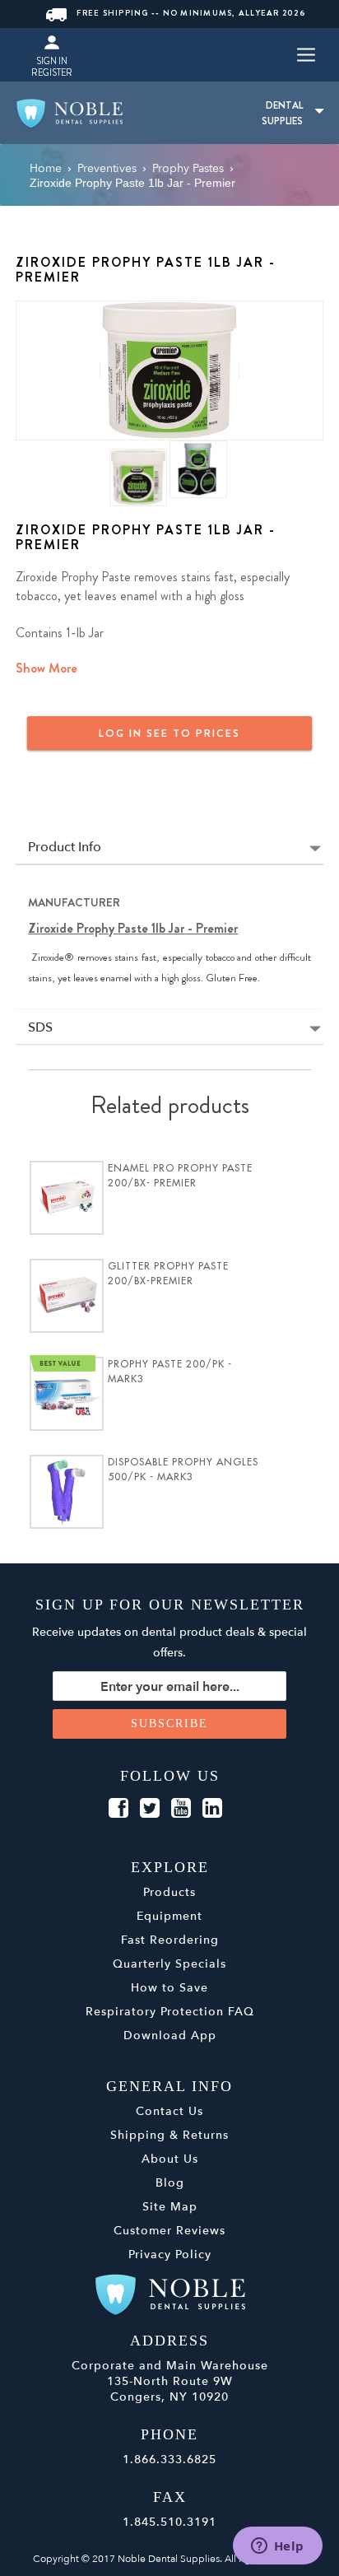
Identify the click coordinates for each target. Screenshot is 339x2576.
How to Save (169, 1988)
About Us (170, 2159)
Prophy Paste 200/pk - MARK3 (170, 1372)
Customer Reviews (169, 2231)
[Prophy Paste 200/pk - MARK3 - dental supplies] (67, 1394)
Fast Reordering (170, 1940)
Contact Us (169, 2111)
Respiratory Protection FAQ (170, 2012)
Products (169, 1892)
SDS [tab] (40, 1028)
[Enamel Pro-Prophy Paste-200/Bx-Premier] (67, 1198)
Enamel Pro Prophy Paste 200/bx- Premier (180, 1176)
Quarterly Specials (169, 1964)
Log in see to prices (169, 733)
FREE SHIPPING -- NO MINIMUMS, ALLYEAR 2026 (191, 13)
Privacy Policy (170, 2255)
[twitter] (150, 1809)
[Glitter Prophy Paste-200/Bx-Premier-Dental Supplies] (67, 1296)
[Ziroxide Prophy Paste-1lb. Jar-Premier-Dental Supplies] (169, 370)
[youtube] (181, 1809)
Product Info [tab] (65, 848)
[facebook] (118, 1809)
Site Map (170, 2207)
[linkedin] (212, 1809)
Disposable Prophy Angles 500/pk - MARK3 (183, 1470)
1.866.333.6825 (169, 2460)
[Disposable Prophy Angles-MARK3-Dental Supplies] (67, 1492)
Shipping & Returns (169, 2135)
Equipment (169, 1916)
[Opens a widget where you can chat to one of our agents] (277, 2547)
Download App (170, 2036)
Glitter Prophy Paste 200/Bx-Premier (168, 1274)
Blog (170, 2183)
